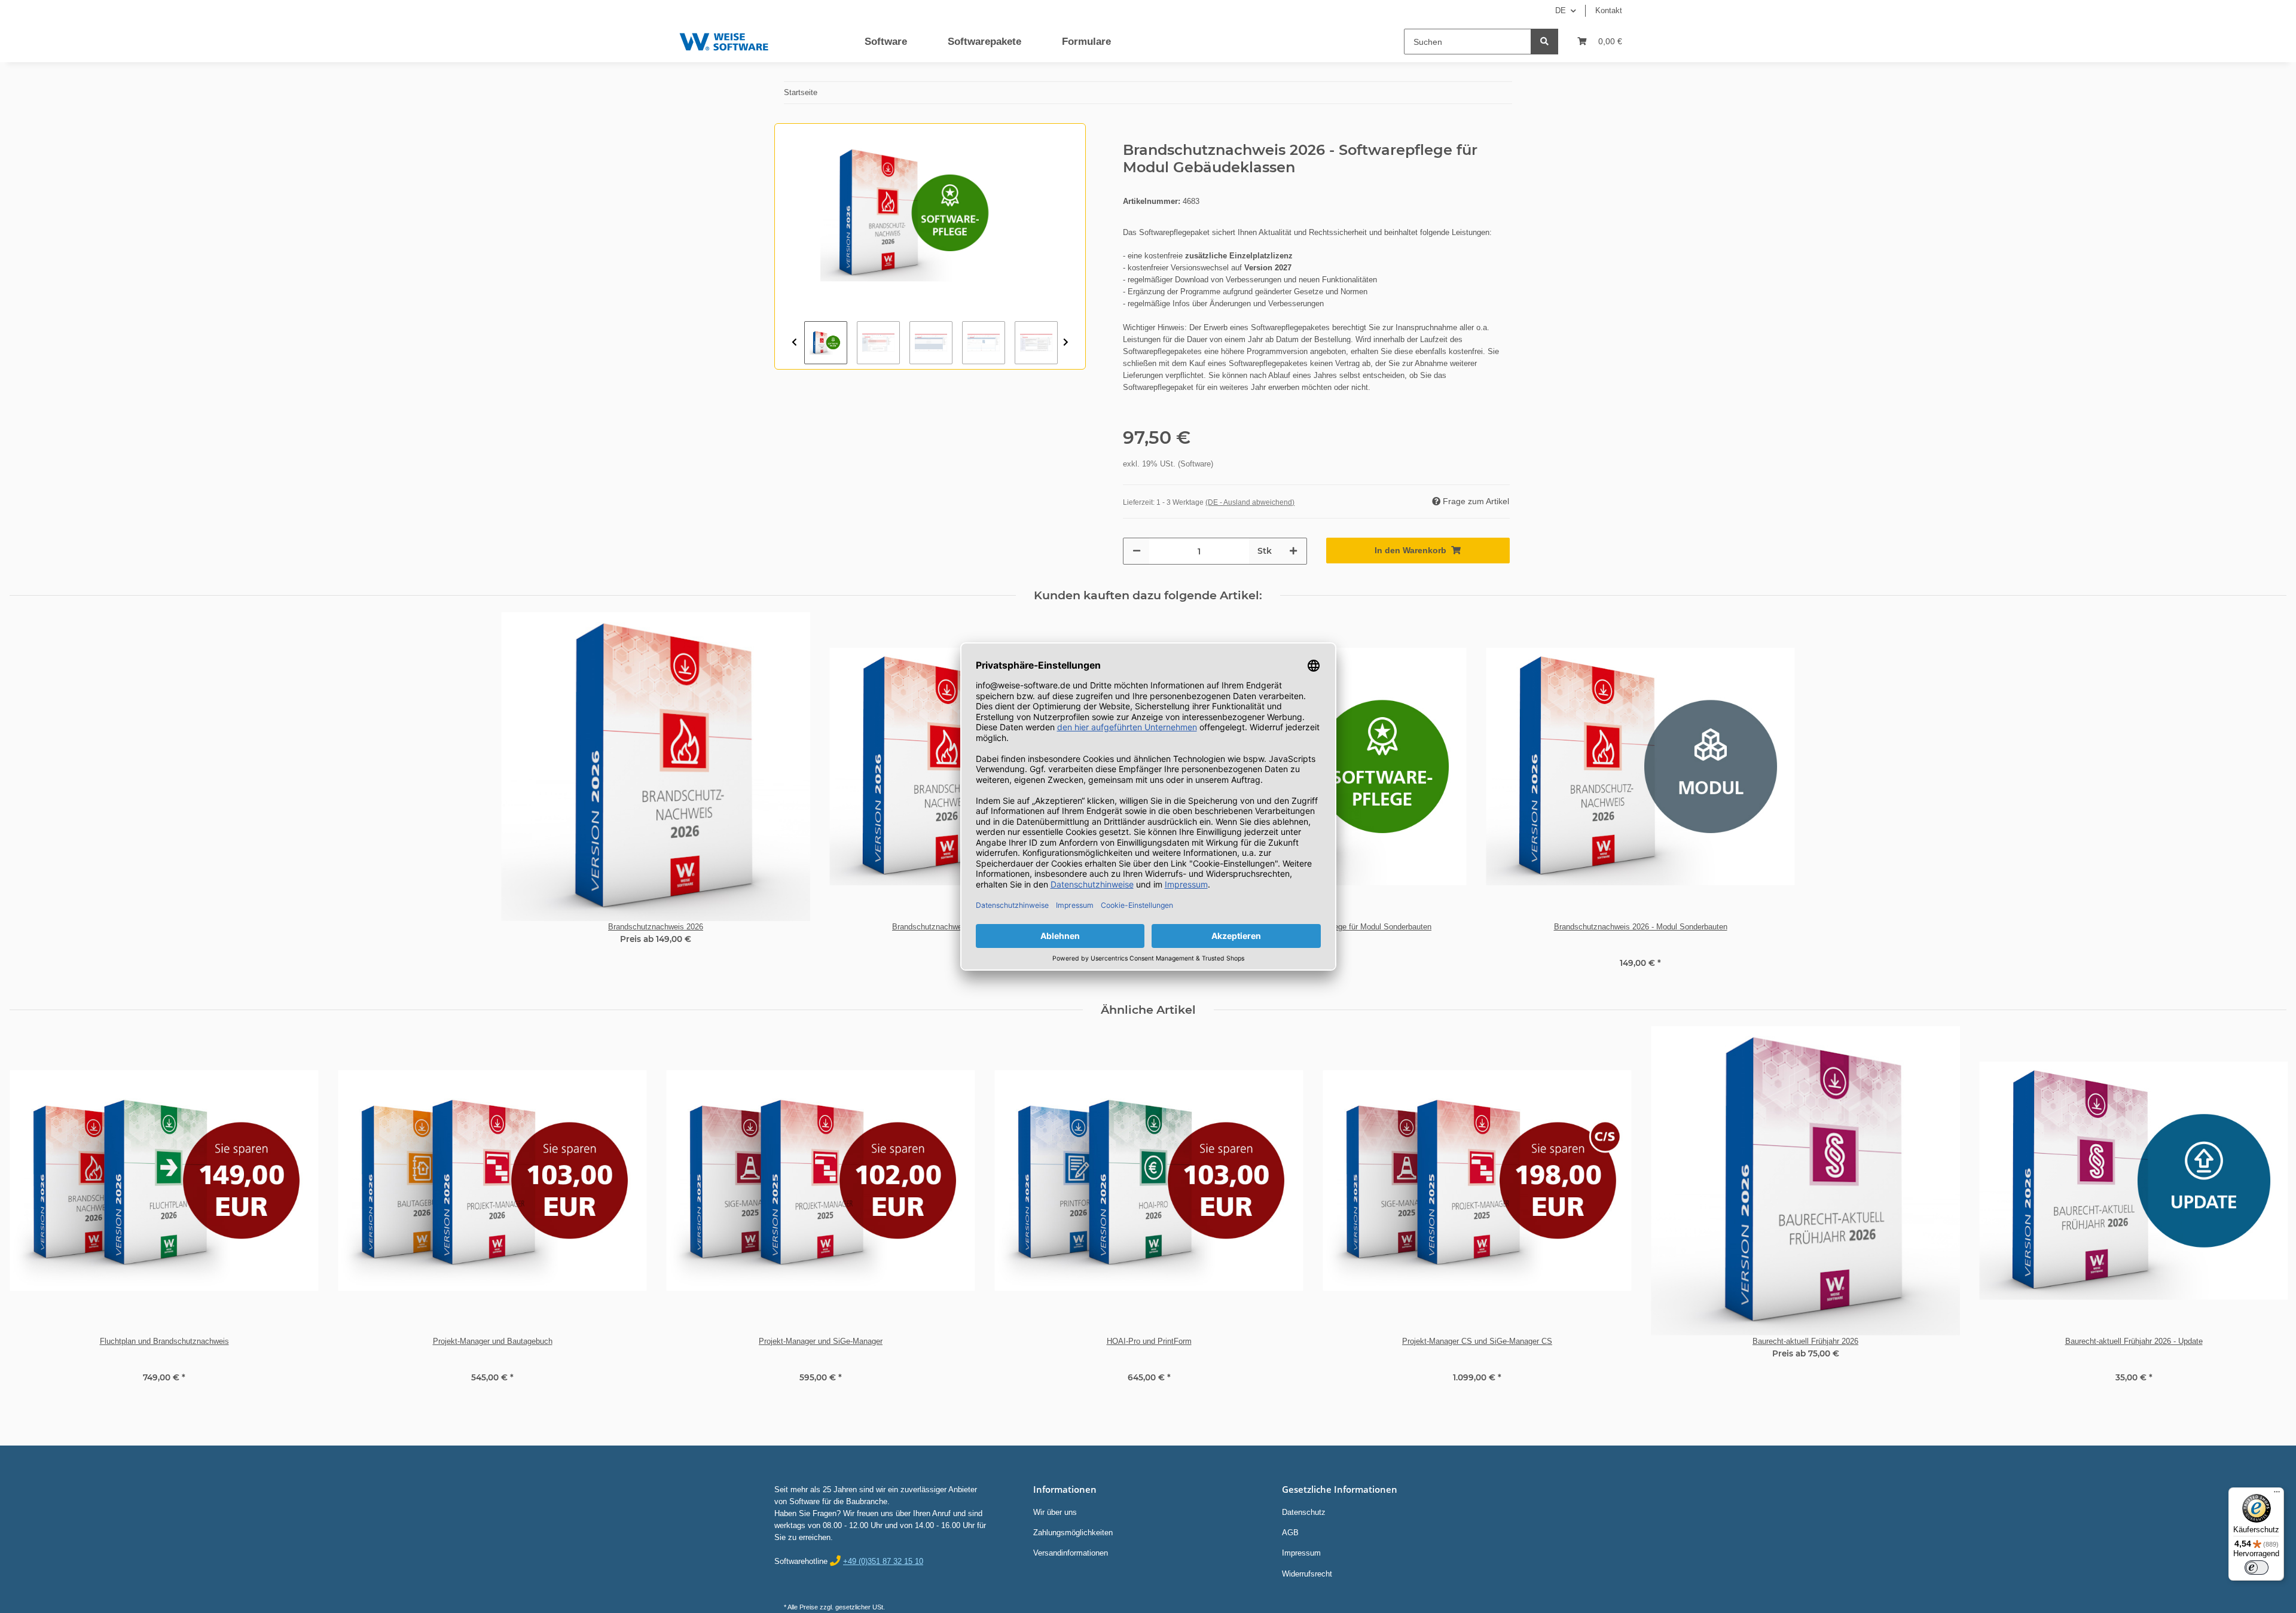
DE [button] (1561, 10)
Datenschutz (1304, 1512)
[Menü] (2277, 1495)
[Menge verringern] (1137, 551)
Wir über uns (1055, 1512)
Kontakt (1609, 10)
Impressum (1301, 1553)
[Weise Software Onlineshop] (724, 39)
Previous (794, 343)
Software (886, 42)
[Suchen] (1544, 42)
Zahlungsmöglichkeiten (1073, 1533)
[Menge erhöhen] (1293, 551)
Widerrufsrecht (1307, 1574)
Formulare (1086, 42)
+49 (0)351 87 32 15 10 (883, 1561)
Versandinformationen (1071, 1553)
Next (1066, 343)
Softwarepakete (984, 42)
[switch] (2257, 1568)
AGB (1290, 1533)
